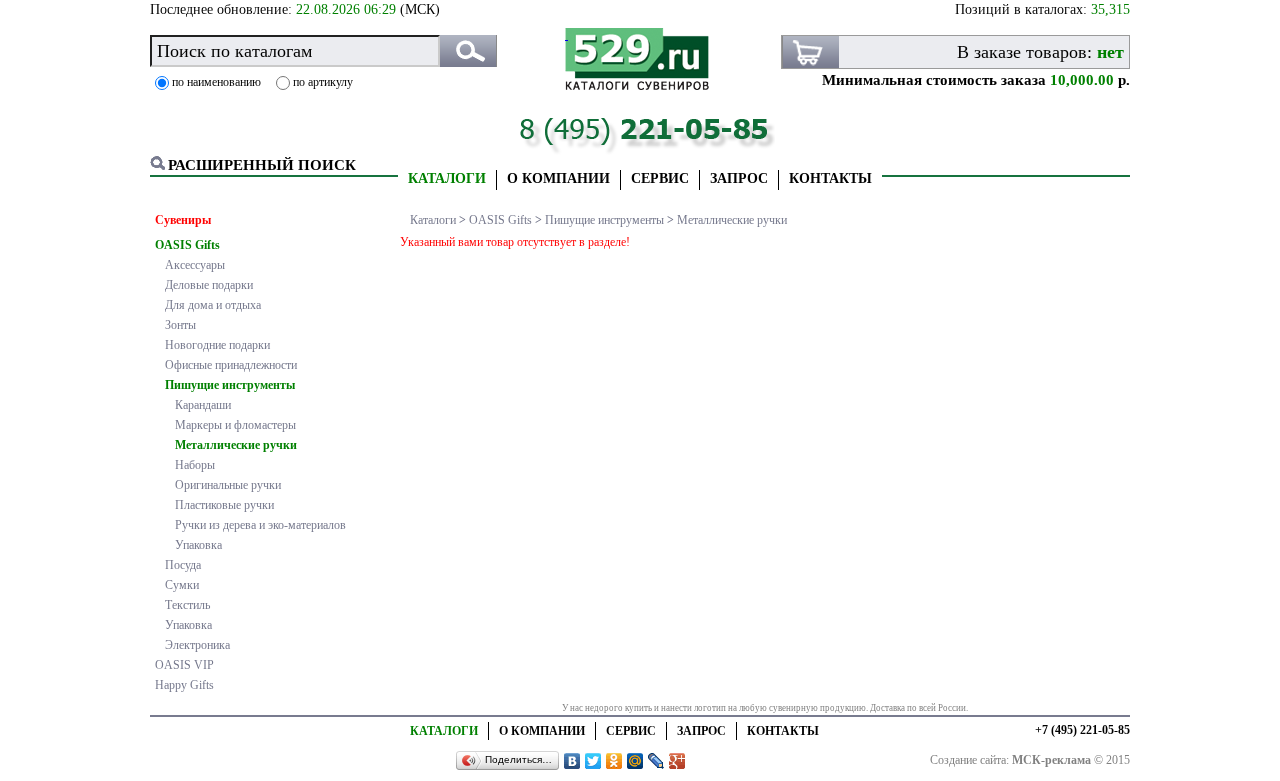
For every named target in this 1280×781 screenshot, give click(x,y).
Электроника (197, 645)
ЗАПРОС (739, 178)
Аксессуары (195, 265)
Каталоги (433, 220)
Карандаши (203, 405)
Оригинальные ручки (228, 485)
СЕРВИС (660, 178)
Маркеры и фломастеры (235, 425)
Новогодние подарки (217, 345)
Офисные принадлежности (231, 365)
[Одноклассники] (614, 761)
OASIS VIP (184, 665)
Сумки (182, 585)
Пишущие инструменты (230, 385)
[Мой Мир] (635, 761)
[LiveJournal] (656, 761)
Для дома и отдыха (213, 305)
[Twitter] (593, 761)
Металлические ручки (236, 445)
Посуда (183, 565)
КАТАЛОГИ (447, 178)
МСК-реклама (1051, 760)
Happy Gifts (184, 685)
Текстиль (187, 605)
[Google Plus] (677, 761)
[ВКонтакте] (572, 761)
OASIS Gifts (187, 245)
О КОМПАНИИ (558, 178)
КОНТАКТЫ (830, 178)
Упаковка (198, 545)
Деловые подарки (209, 285)
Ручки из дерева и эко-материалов (260, 525)
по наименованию (216, 82)
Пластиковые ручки (224, 505)
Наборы (195, 465)
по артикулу (323, 82)
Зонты (180, 325)
